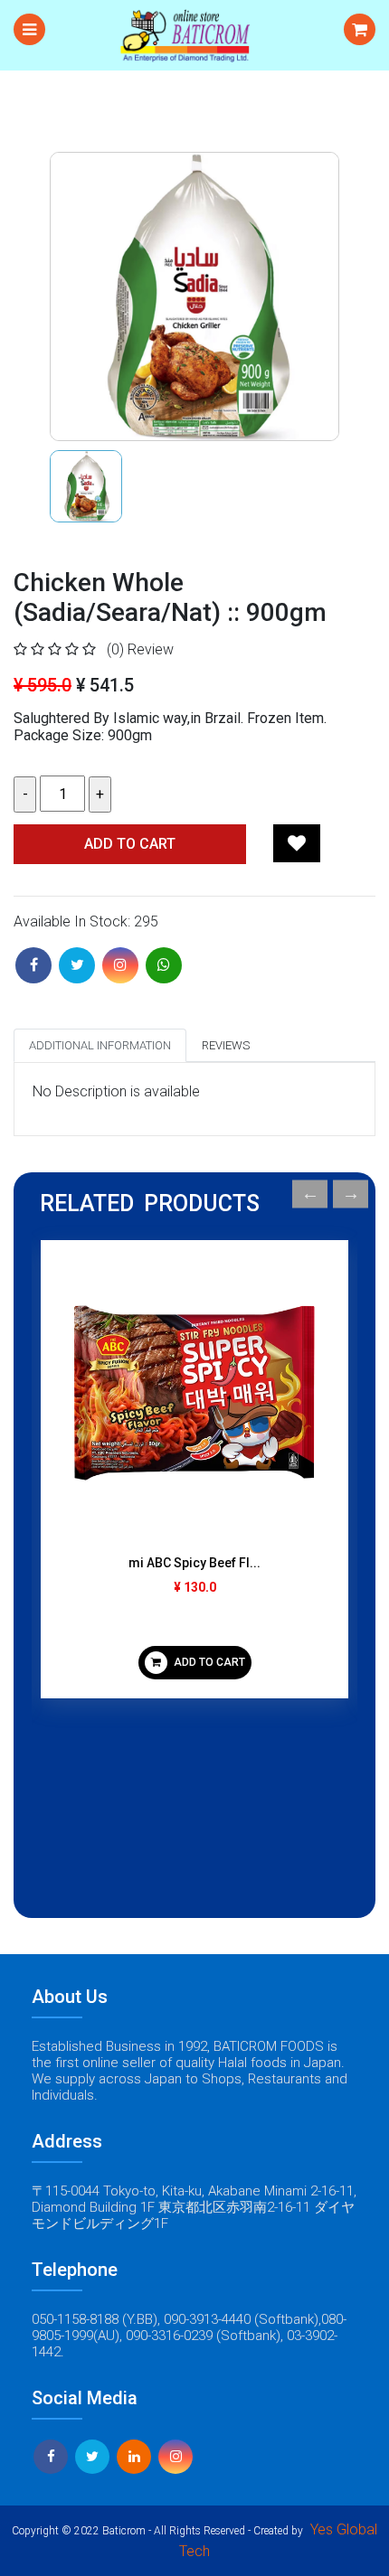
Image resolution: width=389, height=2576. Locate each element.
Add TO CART (130, 844)
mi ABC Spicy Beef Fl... (194, 1563)
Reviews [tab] (226, 1045)
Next (351, 1194)
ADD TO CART (208, 1662)
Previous (310, 1194)
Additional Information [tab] (100, 1045)
